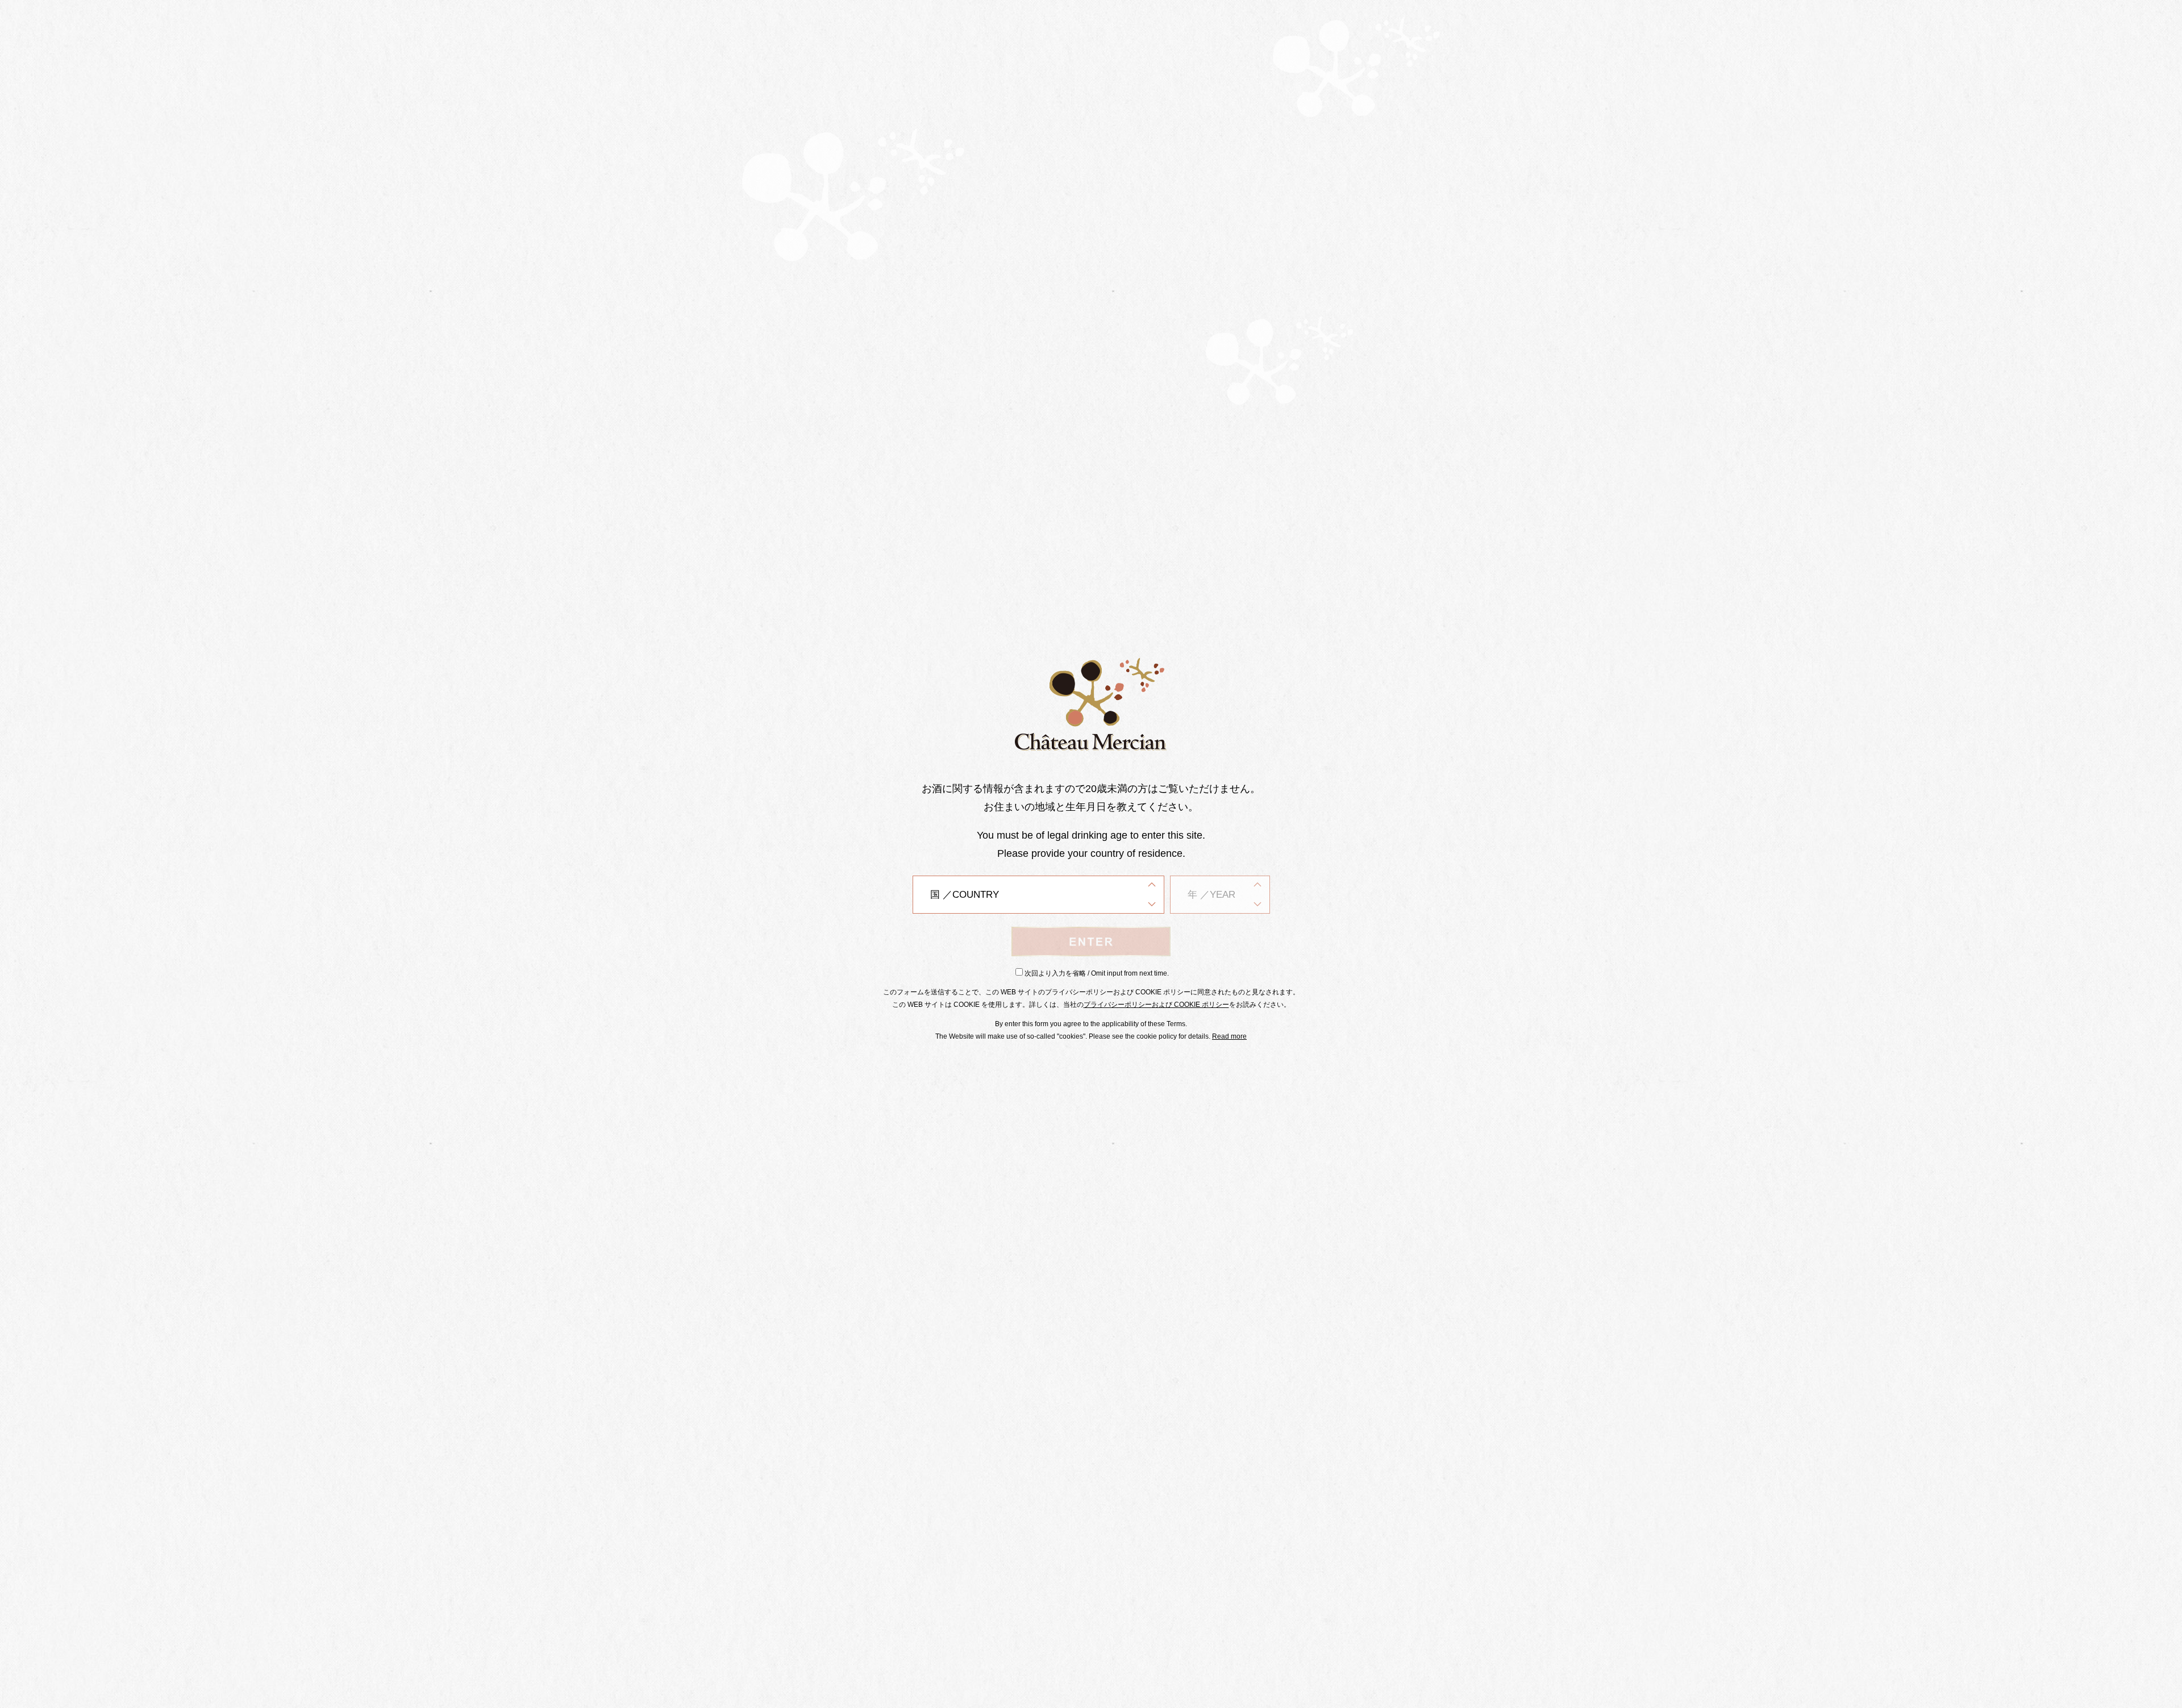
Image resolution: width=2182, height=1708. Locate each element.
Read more (1229, 1036)
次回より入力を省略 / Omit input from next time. (1097, 973)
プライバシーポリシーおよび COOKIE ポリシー (1156, 1005)
